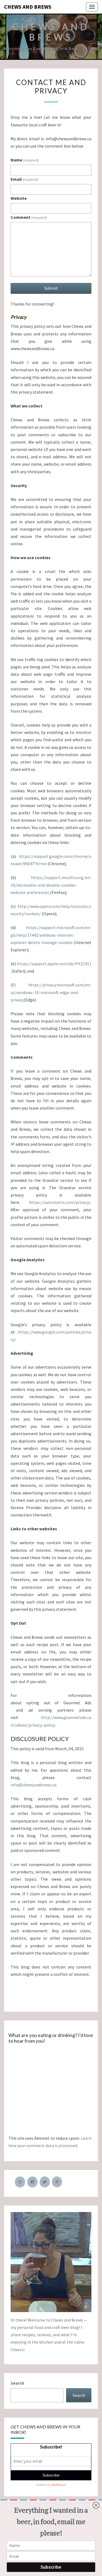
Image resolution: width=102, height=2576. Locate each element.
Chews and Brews (28, 7)
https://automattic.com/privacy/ (60, 1202)
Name (25, 160)
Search (17, 2383)
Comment (29, 217)
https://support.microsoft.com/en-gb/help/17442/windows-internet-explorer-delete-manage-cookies (51, 935)
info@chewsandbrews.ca (33, 1785)
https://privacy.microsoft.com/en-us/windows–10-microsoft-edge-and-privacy (51, 992)
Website (19, 198)
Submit (51, 288)
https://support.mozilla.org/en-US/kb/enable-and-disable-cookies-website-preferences (51, 885)
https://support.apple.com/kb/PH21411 (54, 964)
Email (24, 179)
